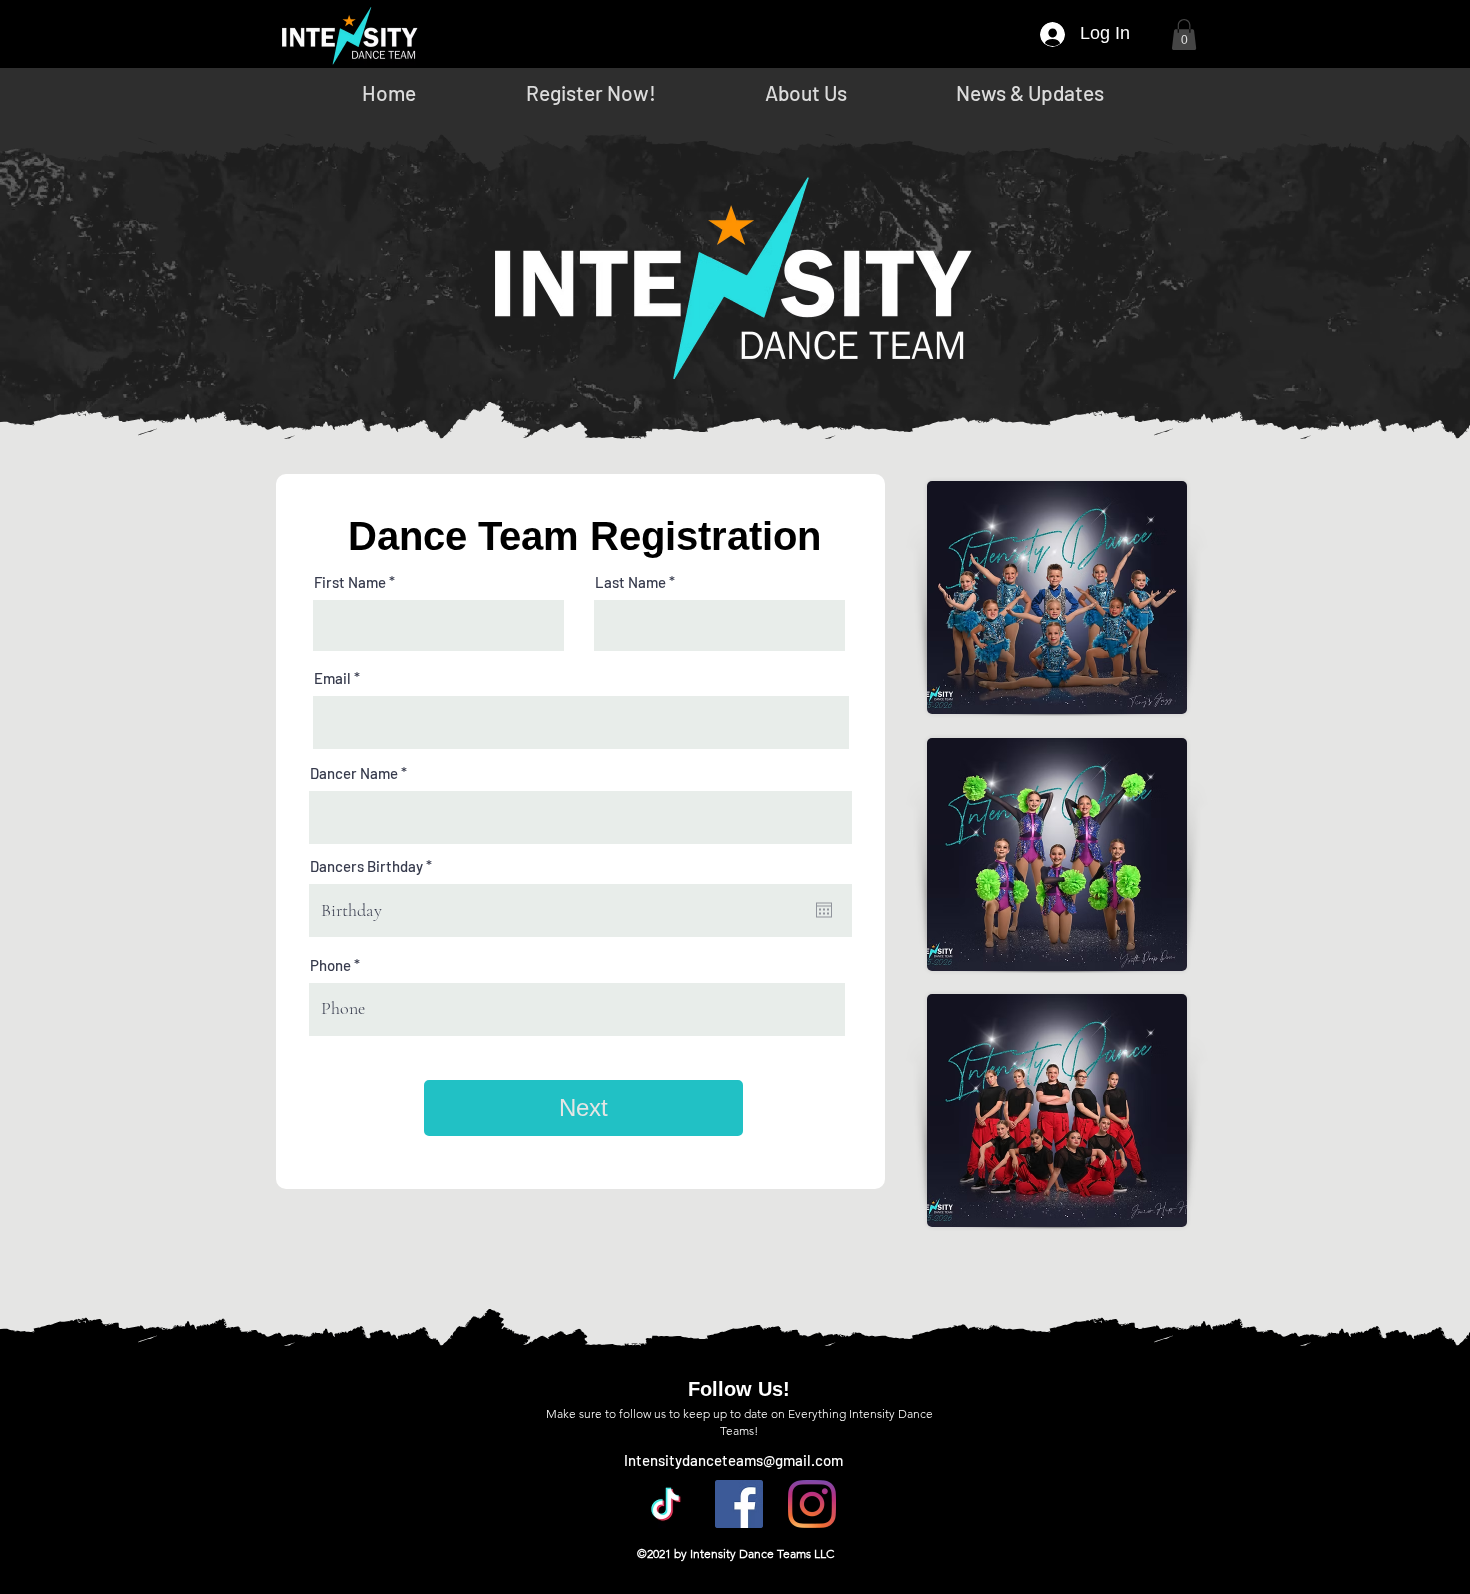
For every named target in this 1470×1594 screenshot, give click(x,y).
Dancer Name (354, 773)
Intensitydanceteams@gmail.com (733, 1460)
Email (332, 678)
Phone (330, 965)
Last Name (630, 582)
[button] (1184, 34)
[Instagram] (812, 1504)
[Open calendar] (824, 910)
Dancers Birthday (374, 866)
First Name (350, 582)
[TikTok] (666, 1504)
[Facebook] (739, 1504)
